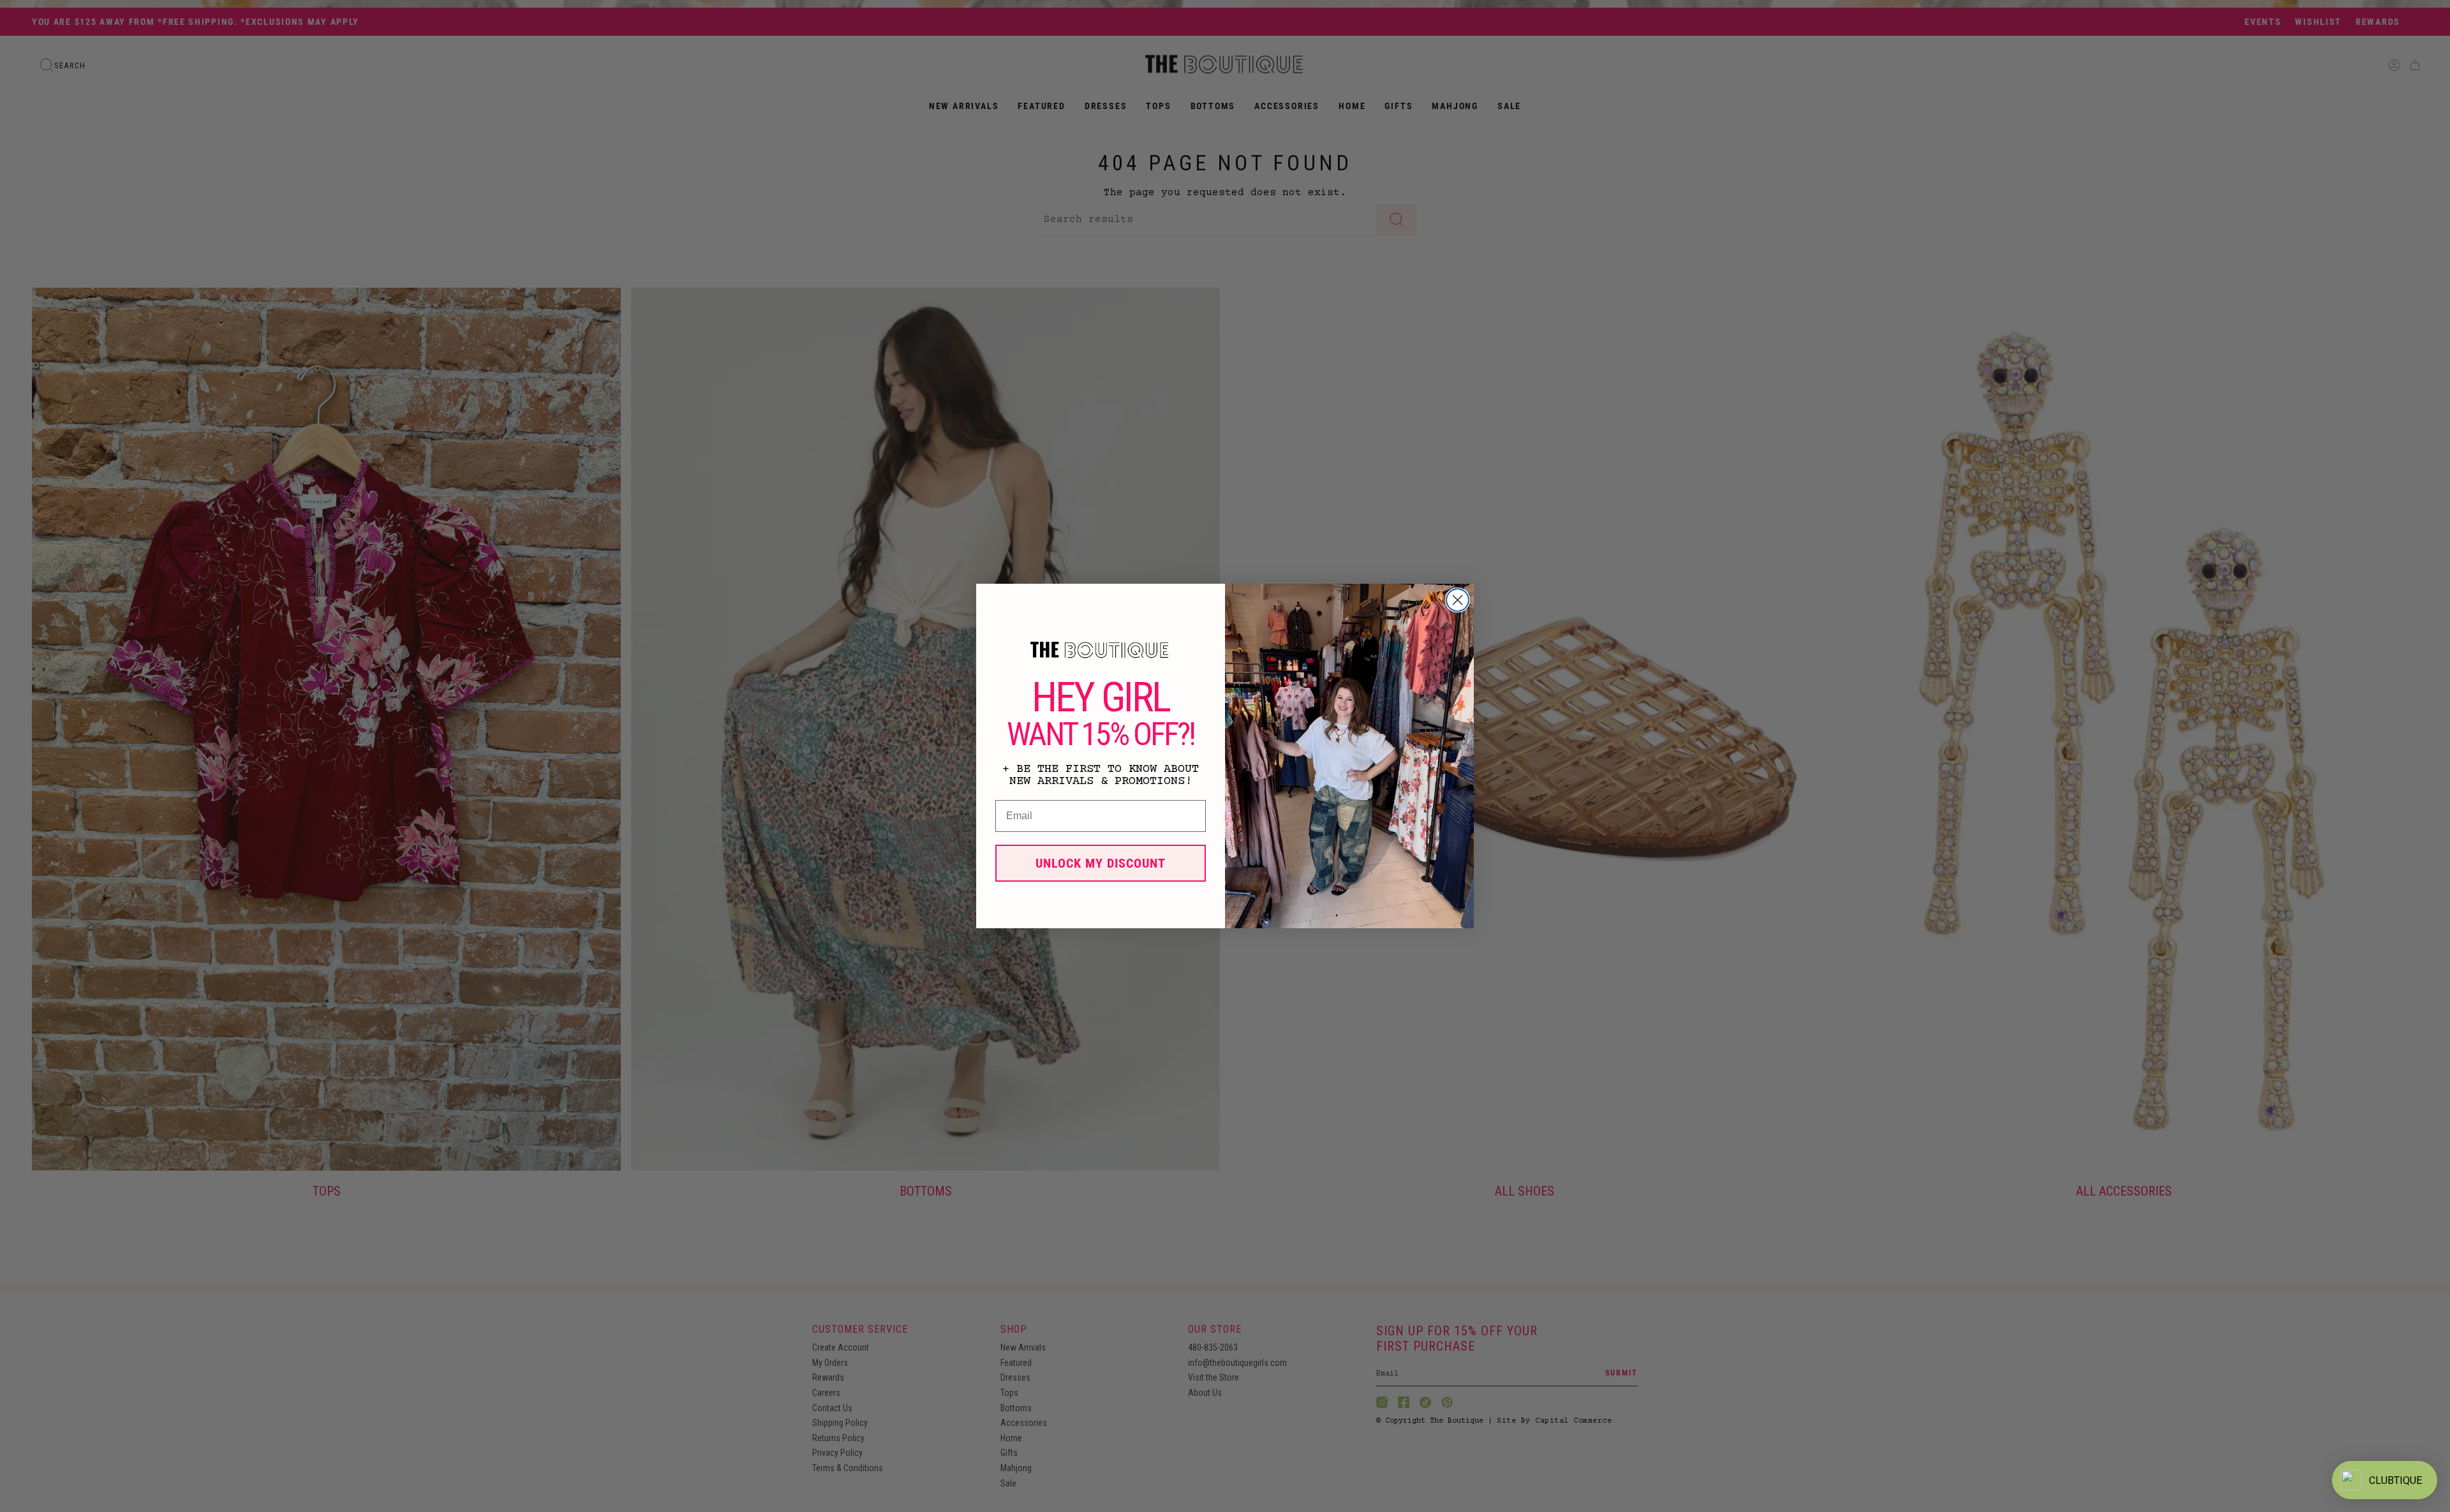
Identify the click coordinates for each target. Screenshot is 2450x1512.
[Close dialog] (1458, 600)
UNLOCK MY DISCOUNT (1101, 863)
